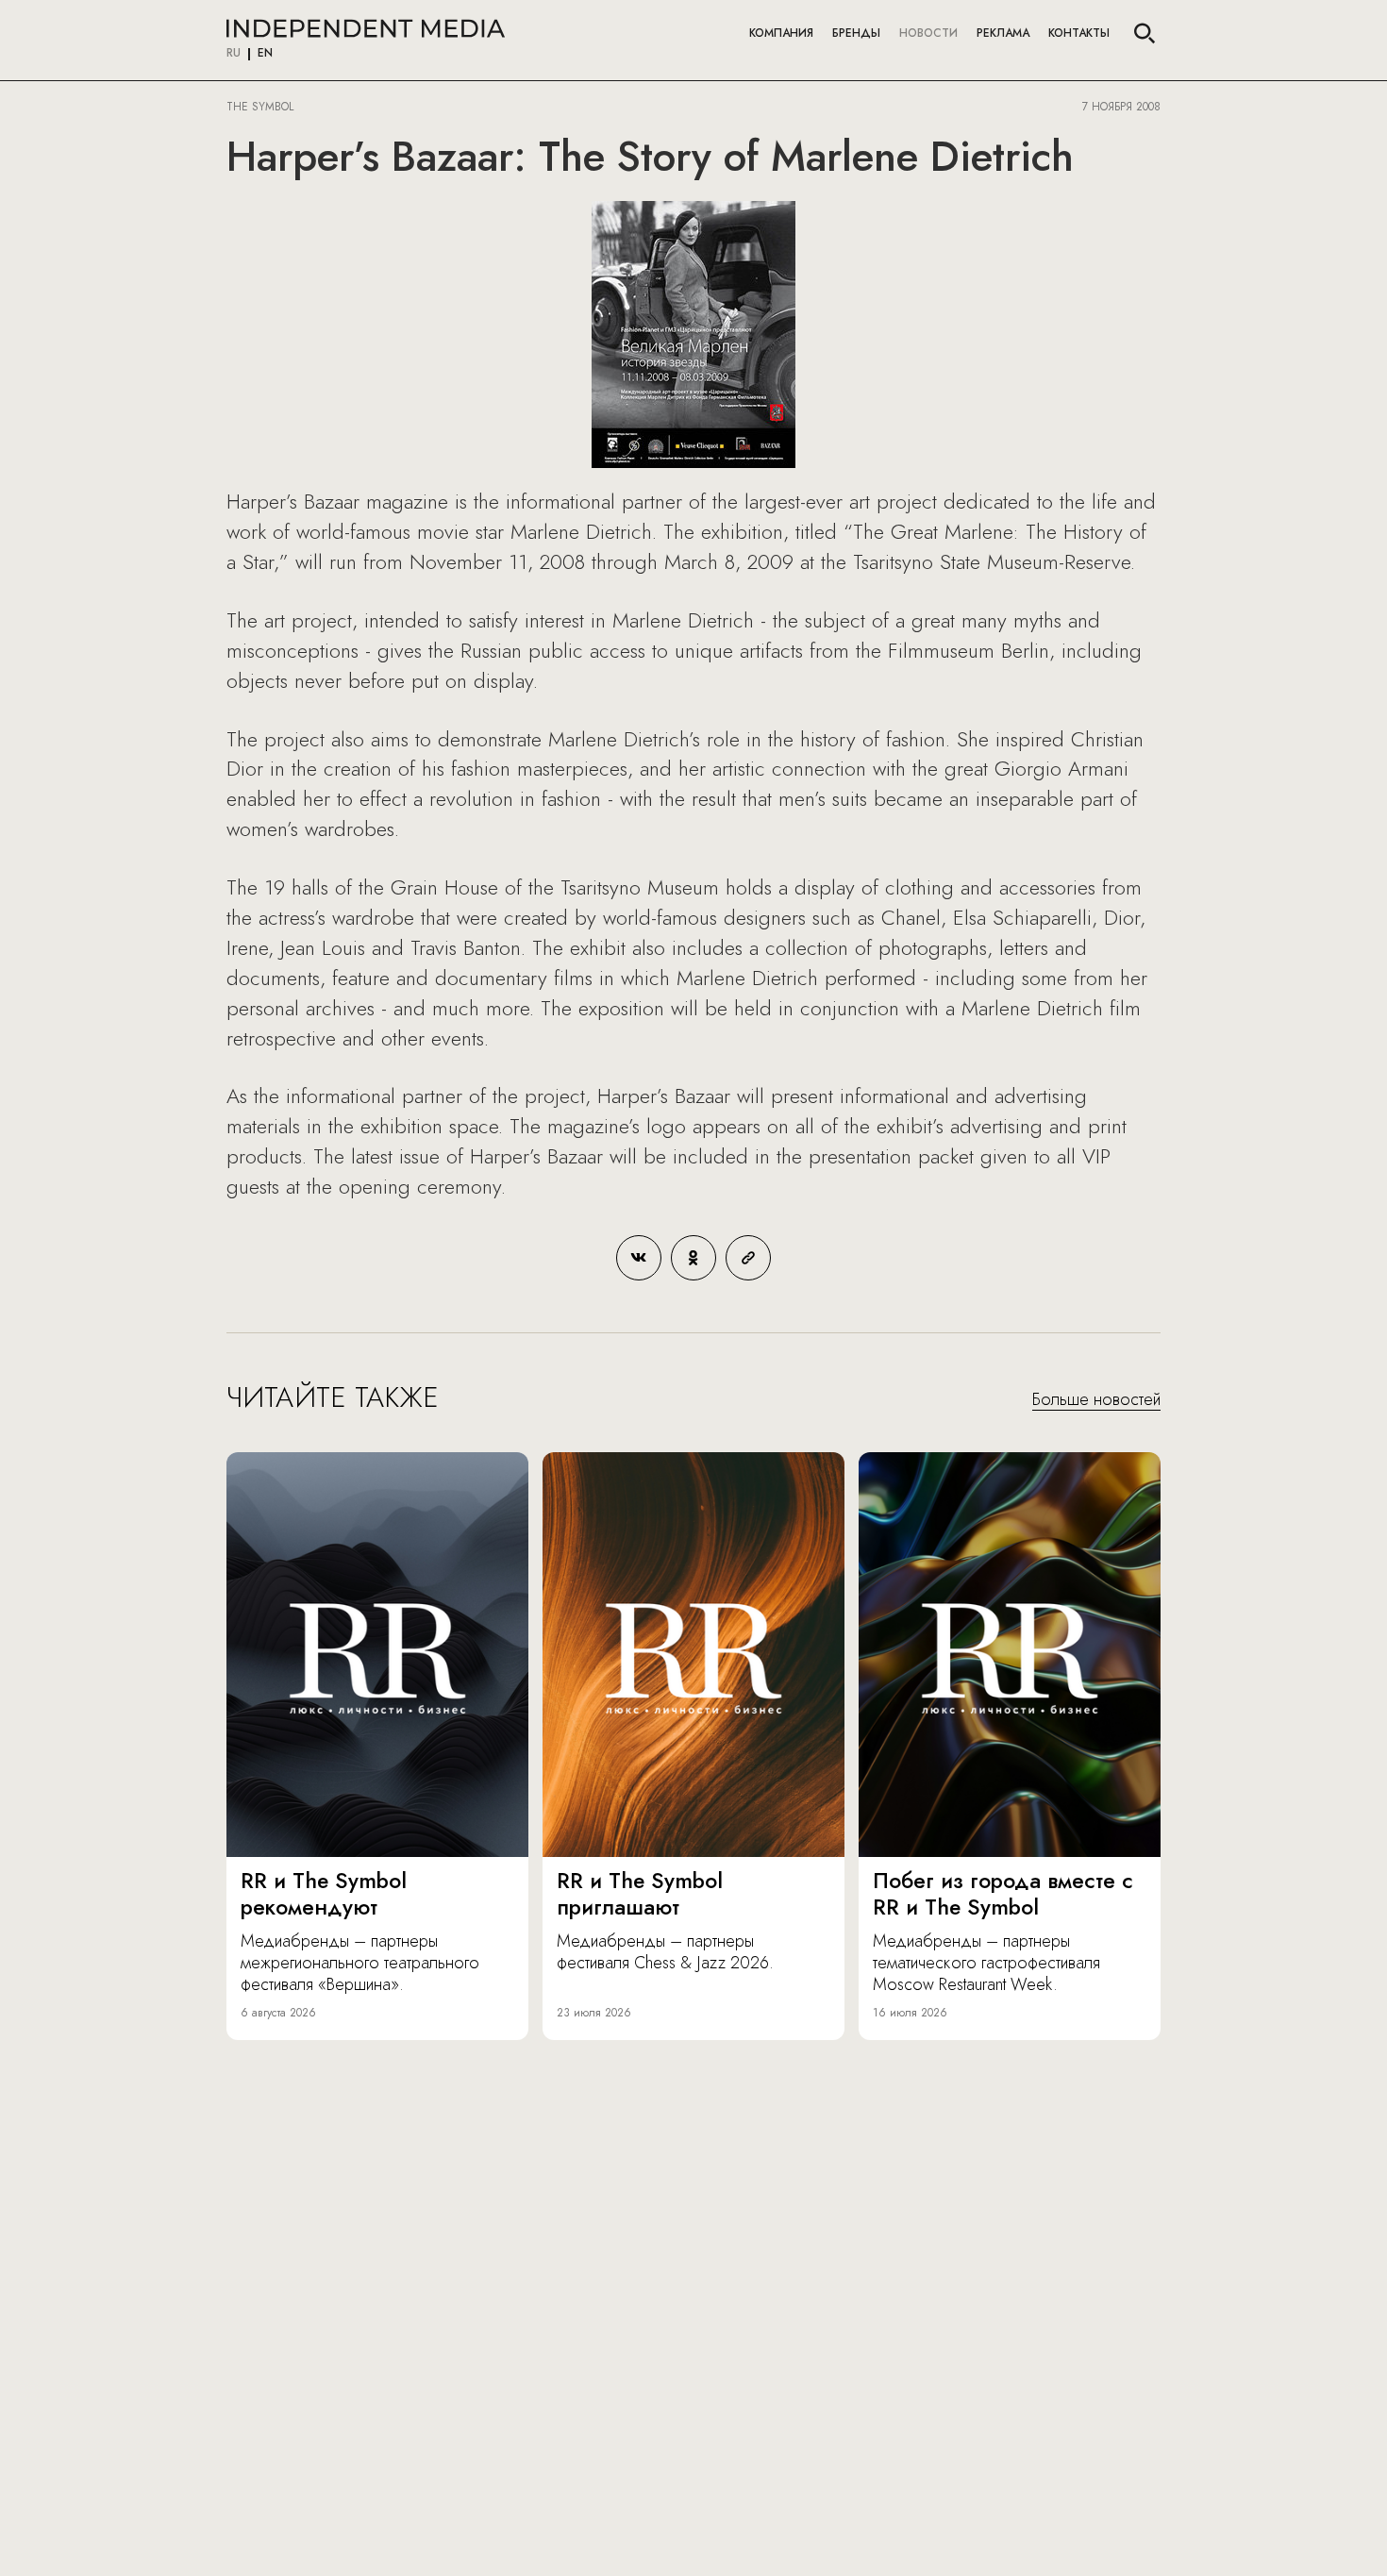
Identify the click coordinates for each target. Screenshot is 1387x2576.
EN (265, 54)
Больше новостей (1096, 1400)
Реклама (1003, 33)
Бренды (856, 33)
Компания (781, 33)
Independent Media (366, 28)
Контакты (1079, 33)
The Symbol (262, 107)
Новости (928, 33)
